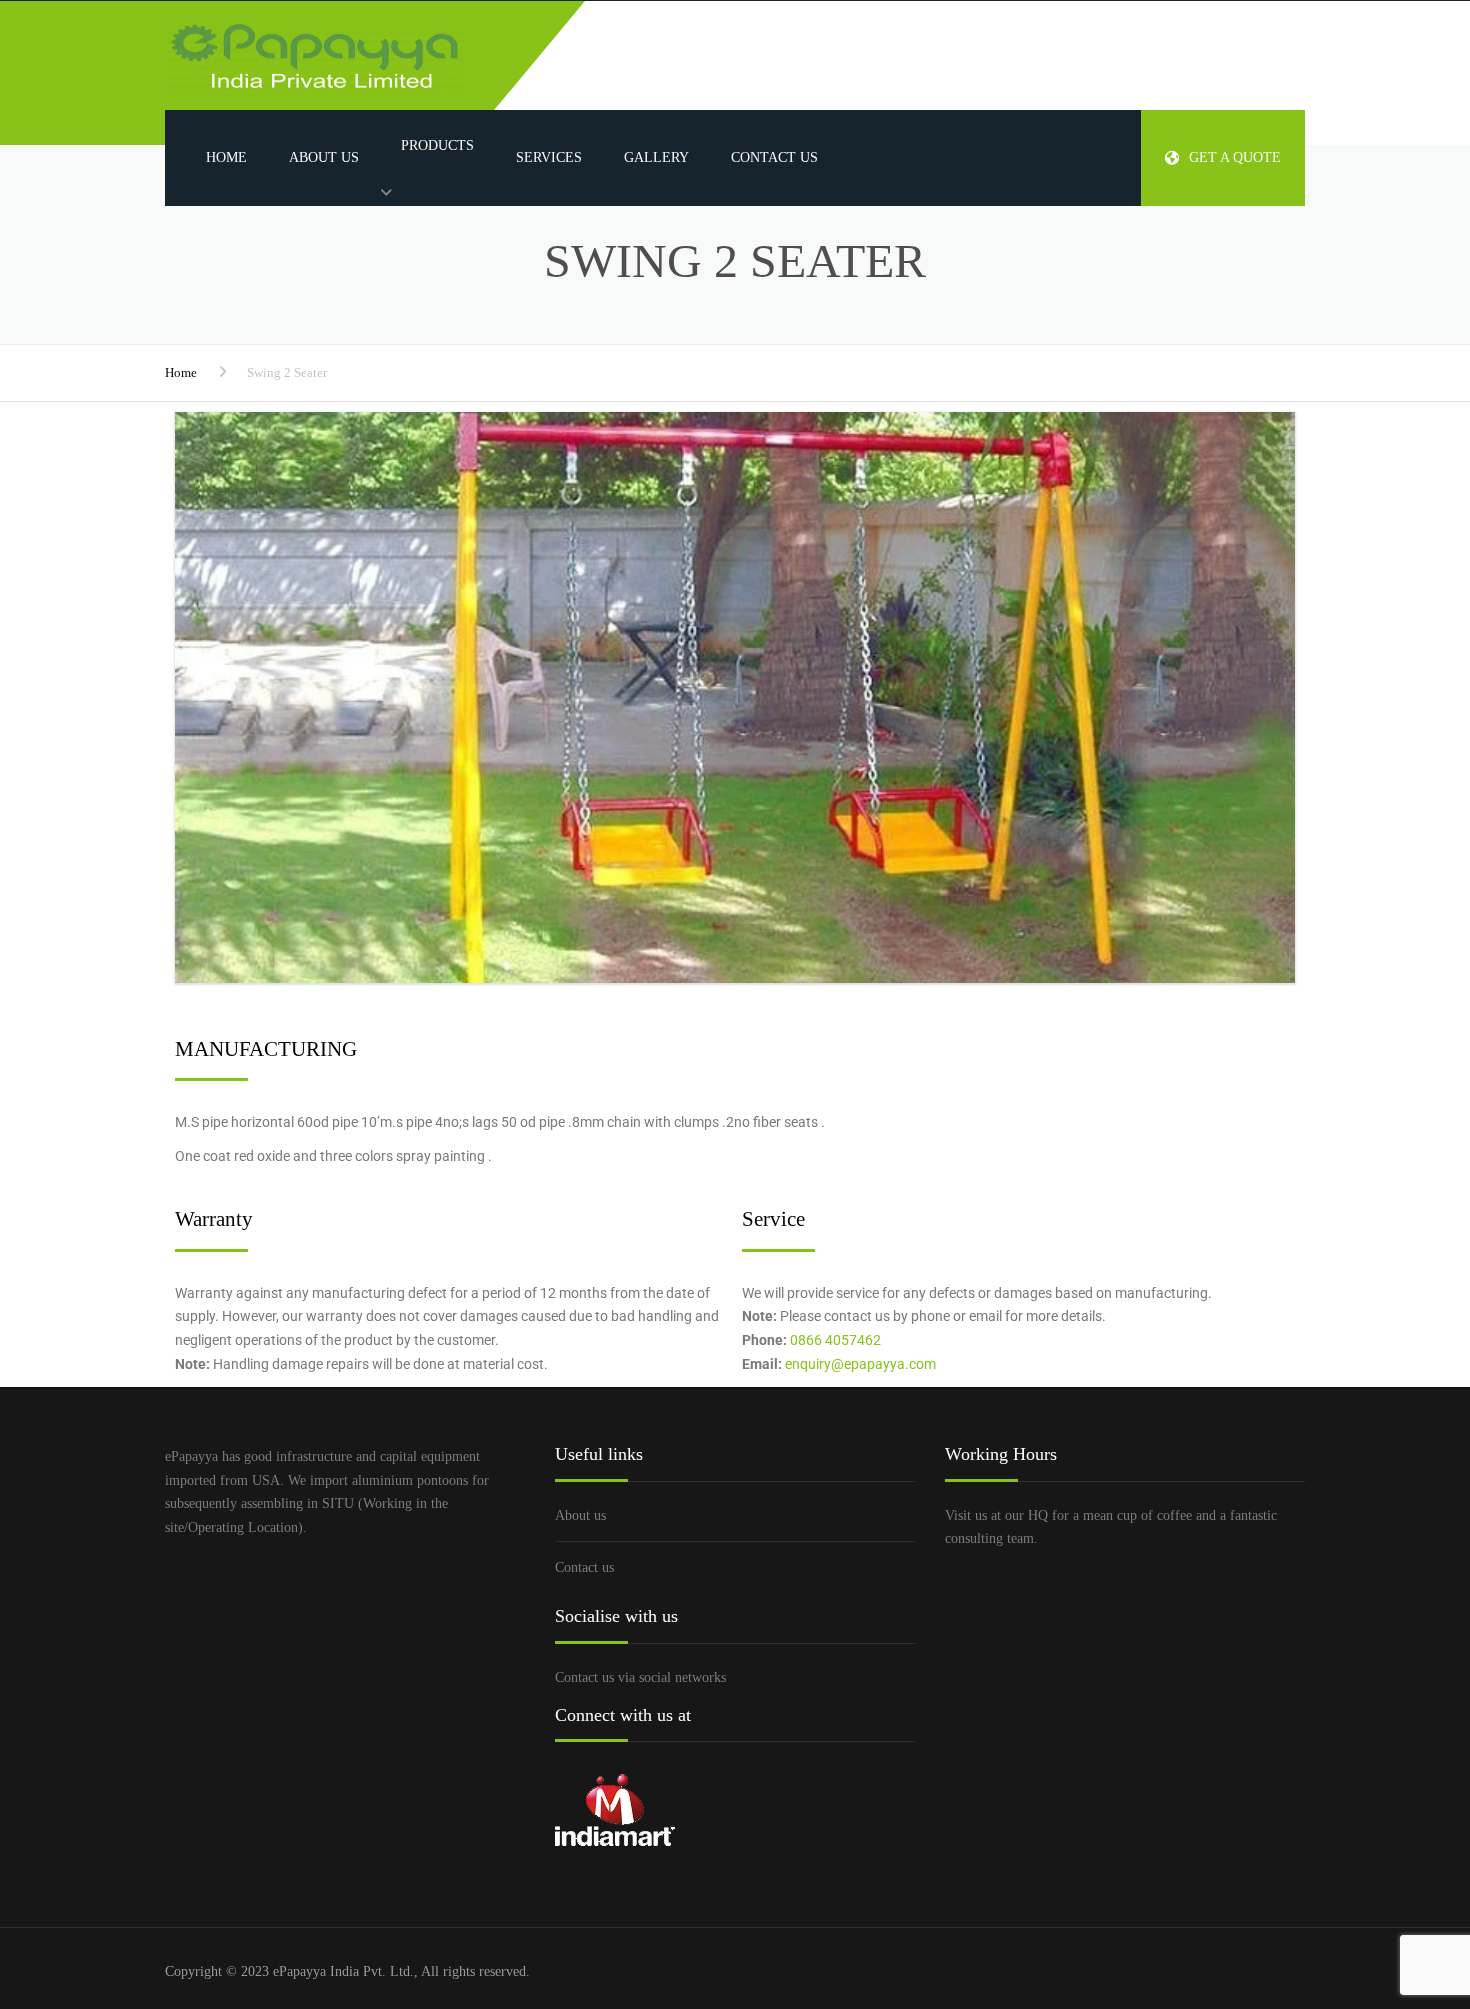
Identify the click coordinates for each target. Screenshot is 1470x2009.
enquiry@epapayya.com (860, 1364)
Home (226, 157)
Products (437, 145)
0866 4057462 (835, 1340)
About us (324, 157)
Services (549, 157)
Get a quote (1235, 157)
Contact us (774, 157)
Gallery (656, 157)
